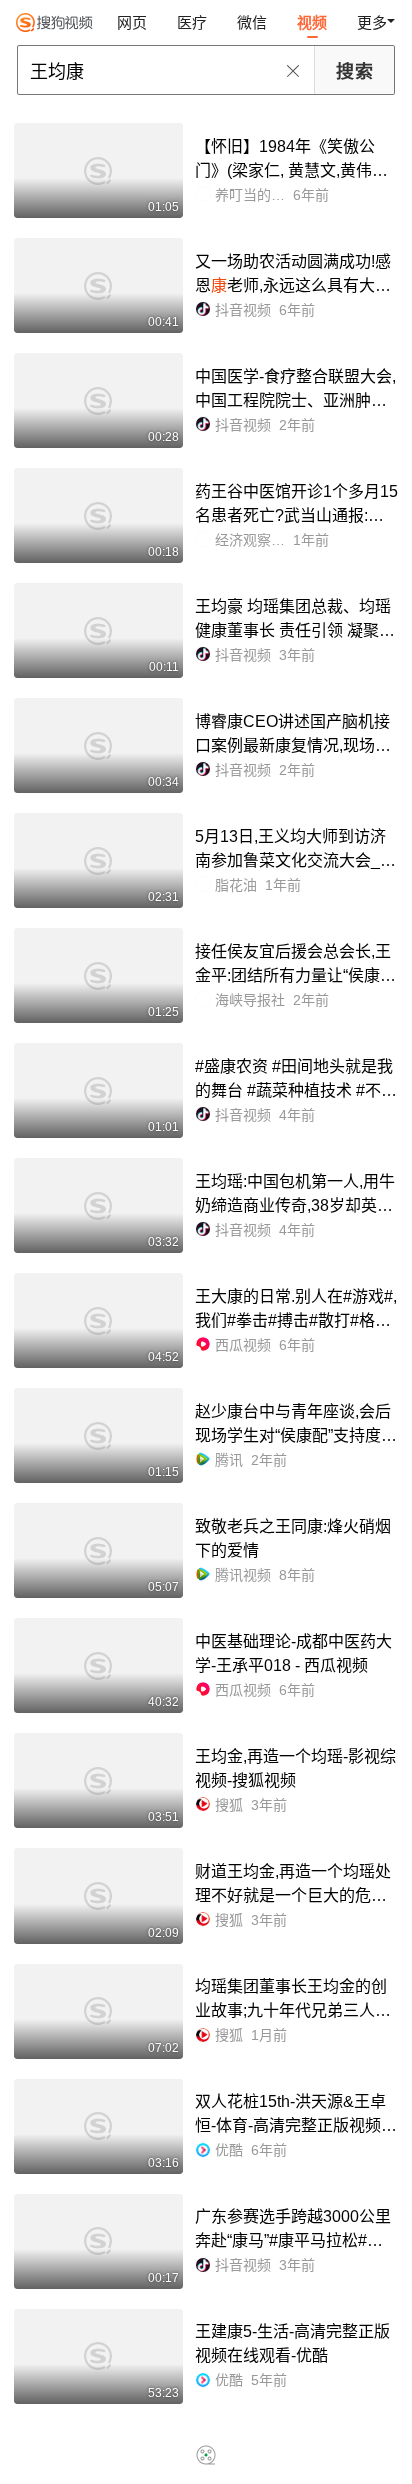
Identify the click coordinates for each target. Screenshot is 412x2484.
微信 (252, 22)
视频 (312, 22)
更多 (372, 22)
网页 (132, 22)
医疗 (192, 22)
